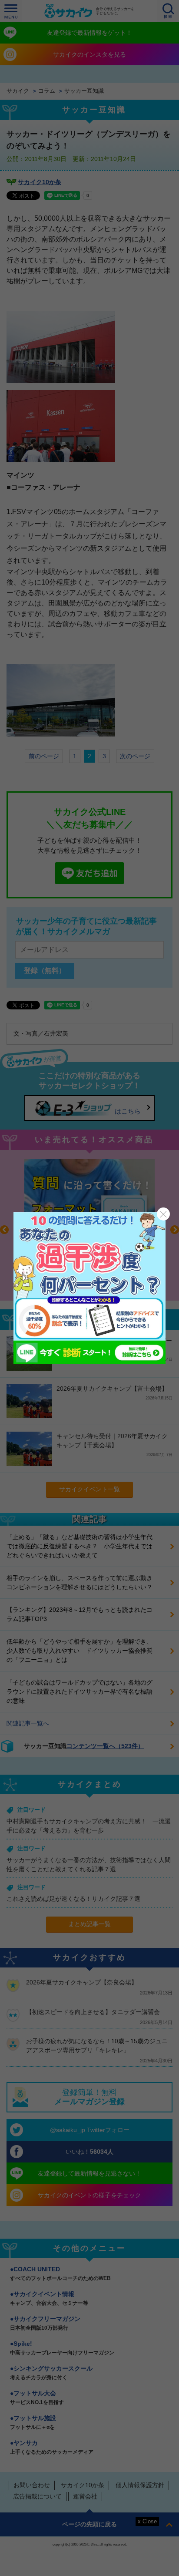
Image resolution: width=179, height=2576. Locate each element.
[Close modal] (163, 1214)
